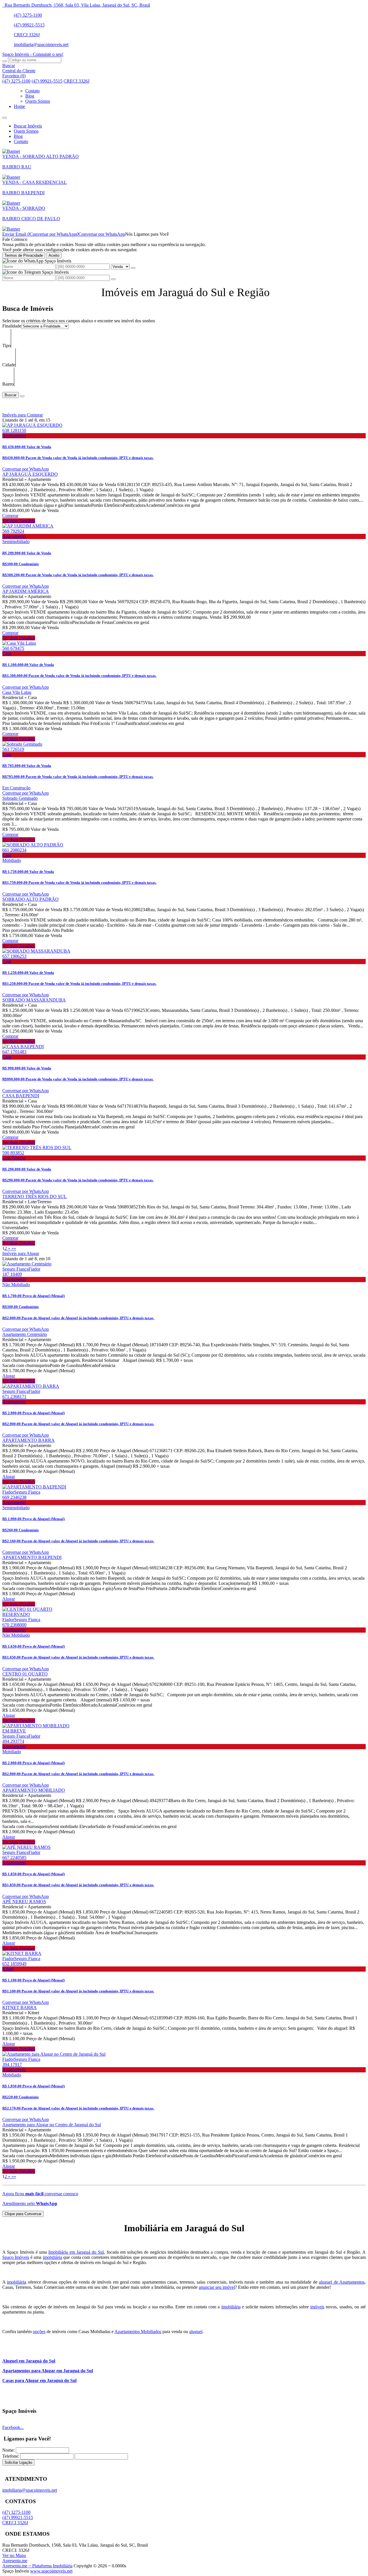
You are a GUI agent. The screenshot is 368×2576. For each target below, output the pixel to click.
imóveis (317, 2307)
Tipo (6, 345)
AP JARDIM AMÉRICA (26, 591)
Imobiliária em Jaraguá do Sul (76, 2252)
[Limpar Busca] (22, 396)
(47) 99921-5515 (29, 25)
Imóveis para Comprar (23, 415)
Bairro (8, 384)
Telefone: (11, 2456)
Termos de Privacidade (24, 255)
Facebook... (13, 2427)
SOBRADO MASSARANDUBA (34, 1000)
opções (39, 2332)
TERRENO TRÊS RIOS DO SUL (34, 1196)
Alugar (9, 1376)
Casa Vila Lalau (17, 692)
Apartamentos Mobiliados (138, 2332)
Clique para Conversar (23, 2214)
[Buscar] (5, 61)
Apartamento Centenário (25, 1334)
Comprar (10, 516)
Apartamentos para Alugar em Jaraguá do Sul (48, 2371)
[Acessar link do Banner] (11, 229)
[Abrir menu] (5, 116)
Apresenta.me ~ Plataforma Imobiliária (37, 2566)
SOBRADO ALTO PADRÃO (30, 899)
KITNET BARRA (20, 2007)
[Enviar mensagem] (133, 268)
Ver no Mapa (14, 2555)
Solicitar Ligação (18, 2462)
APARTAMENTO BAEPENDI (32, 1557)
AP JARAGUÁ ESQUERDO (30, 474)
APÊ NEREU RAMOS (24, 1902)
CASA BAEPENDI (21, 1096)
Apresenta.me (15, 2561)
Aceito (54, 255)
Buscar (10, 395)
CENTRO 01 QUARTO (25, 1674)
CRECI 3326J (27, 35)
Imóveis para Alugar (21, 1253)
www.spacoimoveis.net (51, 2571)
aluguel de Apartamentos (342, 2282)
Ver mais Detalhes (19, 521)
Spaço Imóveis (16, 2257)
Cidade (9, 365)
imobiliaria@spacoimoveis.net (41, 44)
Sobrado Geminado (20, 798)
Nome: (8, 2450)
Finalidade (12, 326)
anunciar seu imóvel (217, 2287)
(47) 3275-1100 (28, 15)
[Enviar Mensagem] (113, 279)
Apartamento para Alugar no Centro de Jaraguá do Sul (52, 2125)
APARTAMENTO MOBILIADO (34, 1790)
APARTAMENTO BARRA (28, 1440)
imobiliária (52, 2257)
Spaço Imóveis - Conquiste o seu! (33, 54)
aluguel (196, 2332)
